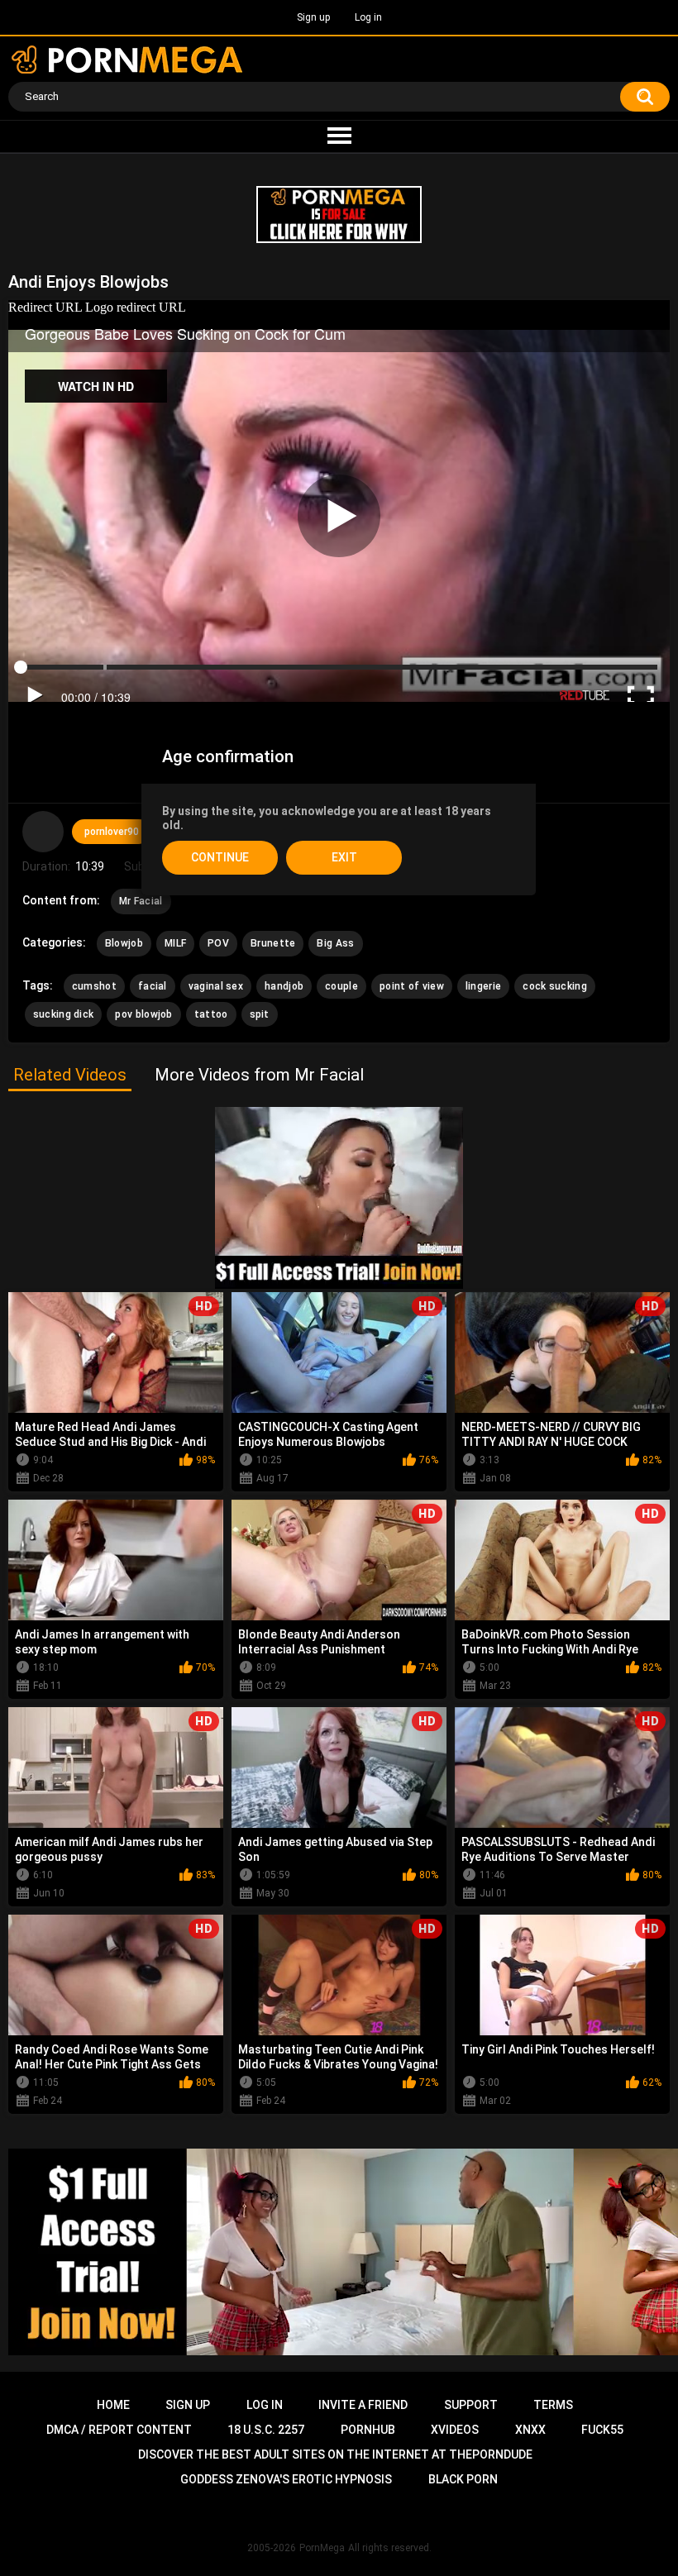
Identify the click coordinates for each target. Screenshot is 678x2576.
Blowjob (124, 943)
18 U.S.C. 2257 (266, 2430)
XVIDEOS (455, 2430)
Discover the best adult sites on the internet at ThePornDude (335, 2454)
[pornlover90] (43, 832)
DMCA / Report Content (119, 2430)
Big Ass (335, 943)
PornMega (322, 2548)
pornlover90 (112, 832)
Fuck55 (602, 2430)
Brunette (273, 943)
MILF (175, 943)
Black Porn (463, 2479)
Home (113, 2405)
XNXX (530, 2430)
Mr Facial (141, 901)
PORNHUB (368, 2430)
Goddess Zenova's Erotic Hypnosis (286, 2479)
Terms (553, 2405)
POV (218, 943)
